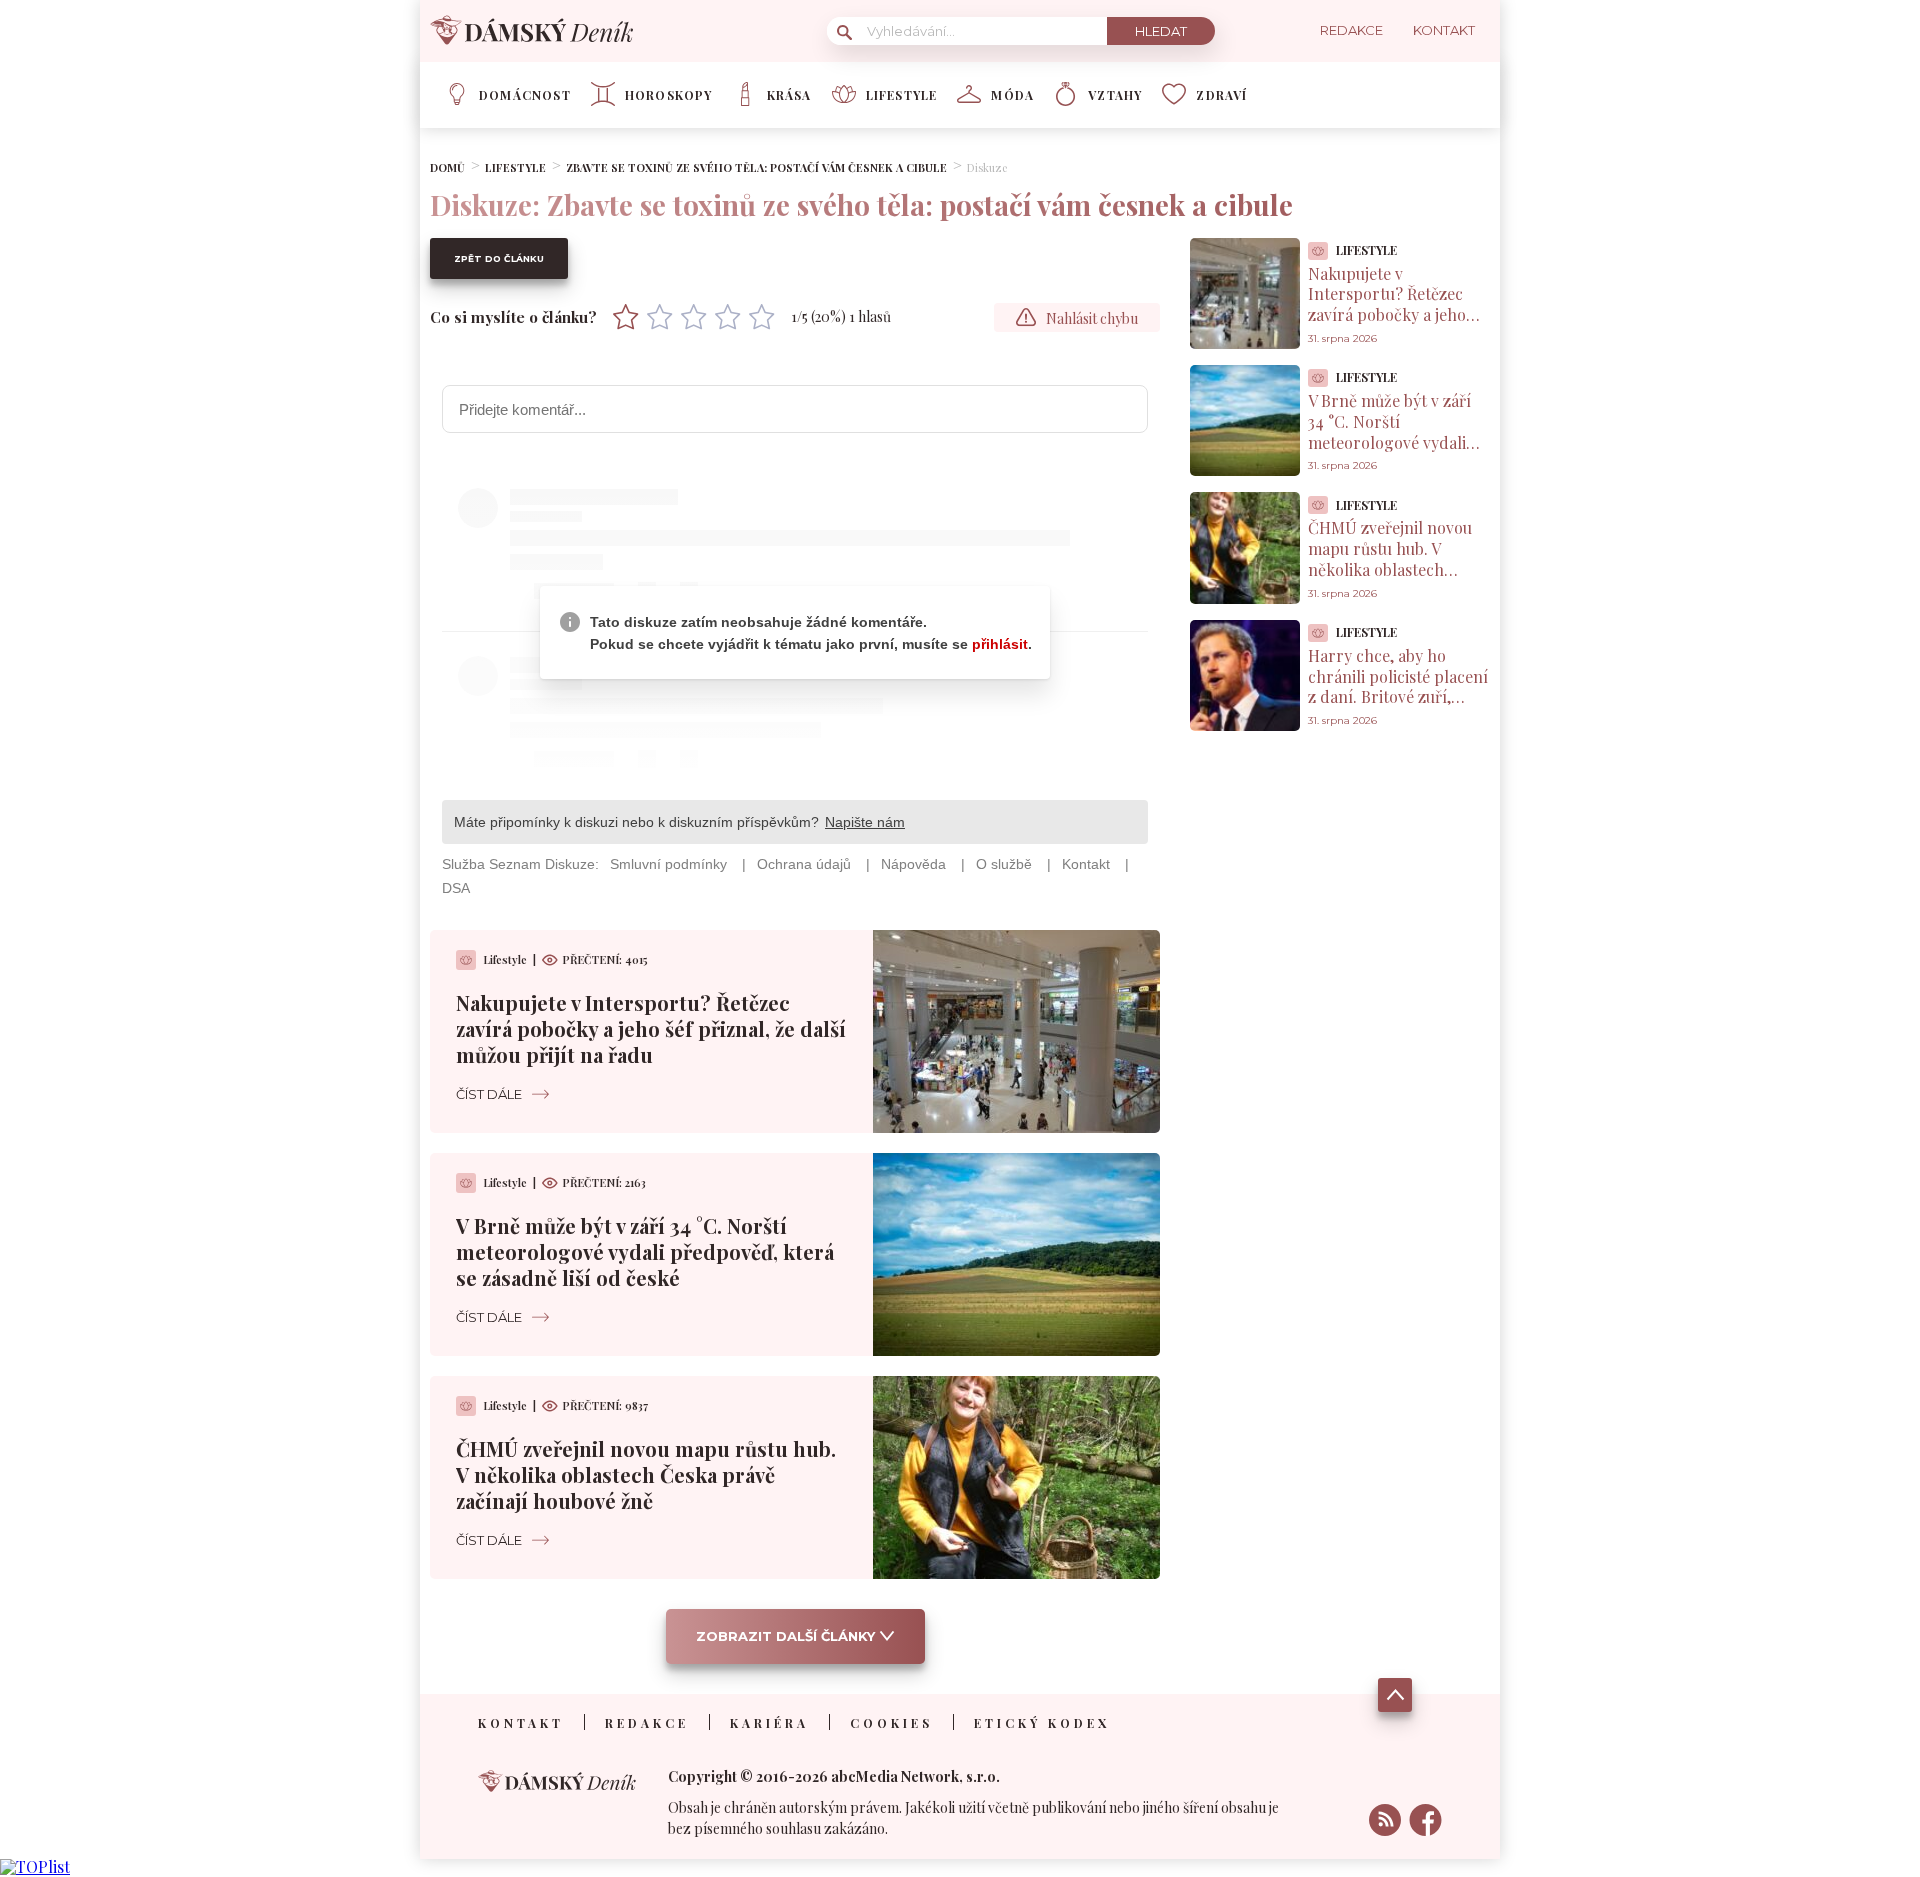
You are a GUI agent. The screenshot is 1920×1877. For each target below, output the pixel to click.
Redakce (647, 1723)
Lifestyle (902, 95)
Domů (447, 167)
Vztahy (1115, 95)
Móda (1012, 95)
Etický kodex (1042, 1723)
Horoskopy (669, 95)
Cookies (891, 1723)
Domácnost (525, 95)
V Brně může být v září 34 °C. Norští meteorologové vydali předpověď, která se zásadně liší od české (645, 1251)
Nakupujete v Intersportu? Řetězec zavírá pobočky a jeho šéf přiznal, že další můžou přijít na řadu (651, 1028)
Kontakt (521, 1723)
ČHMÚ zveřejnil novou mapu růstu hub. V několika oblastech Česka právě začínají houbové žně (646, 1474)
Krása (789, 95)
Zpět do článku (499, 258)
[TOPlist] (35, 1866)
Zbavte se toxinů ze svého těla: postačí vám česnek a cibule (756, 167)
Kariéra (769, 1723)
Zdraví (1221, 95)
